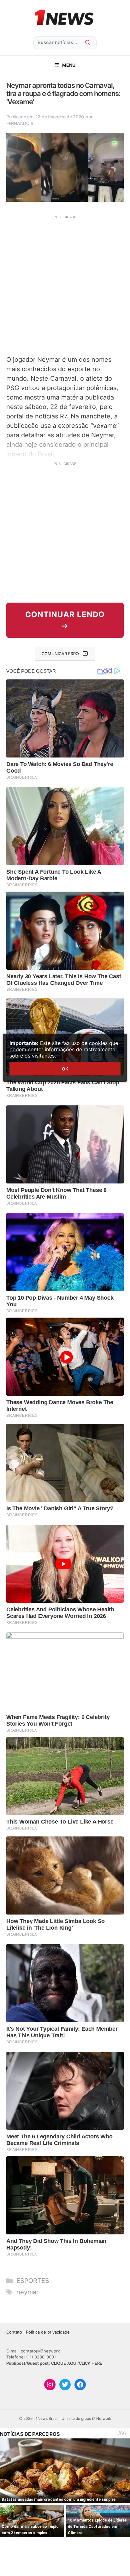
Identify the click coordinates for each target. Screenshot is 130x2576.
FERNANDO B (20, 123)
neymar (27, 2292)
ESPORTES (33, 2281)
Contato (14, 2332)
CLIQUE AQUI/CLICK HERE (77, 2363)
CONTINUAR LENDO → (65, 620)
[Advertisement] (65, 284)
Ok (65, 1069)
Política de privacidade (48, 2332)
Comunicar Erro (60, 654)
